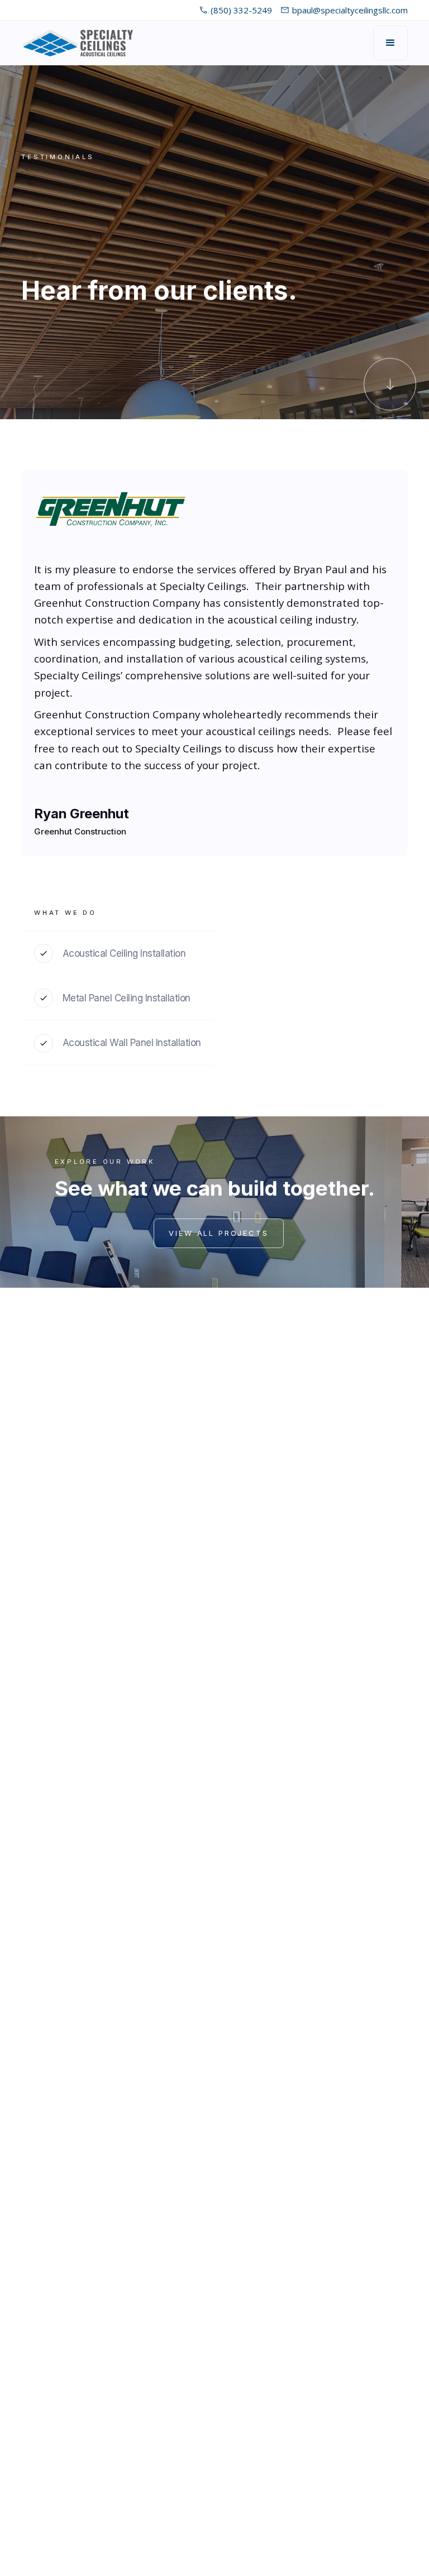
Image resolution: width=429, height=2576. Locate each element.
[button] (390, 43)
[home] (77, 43)
